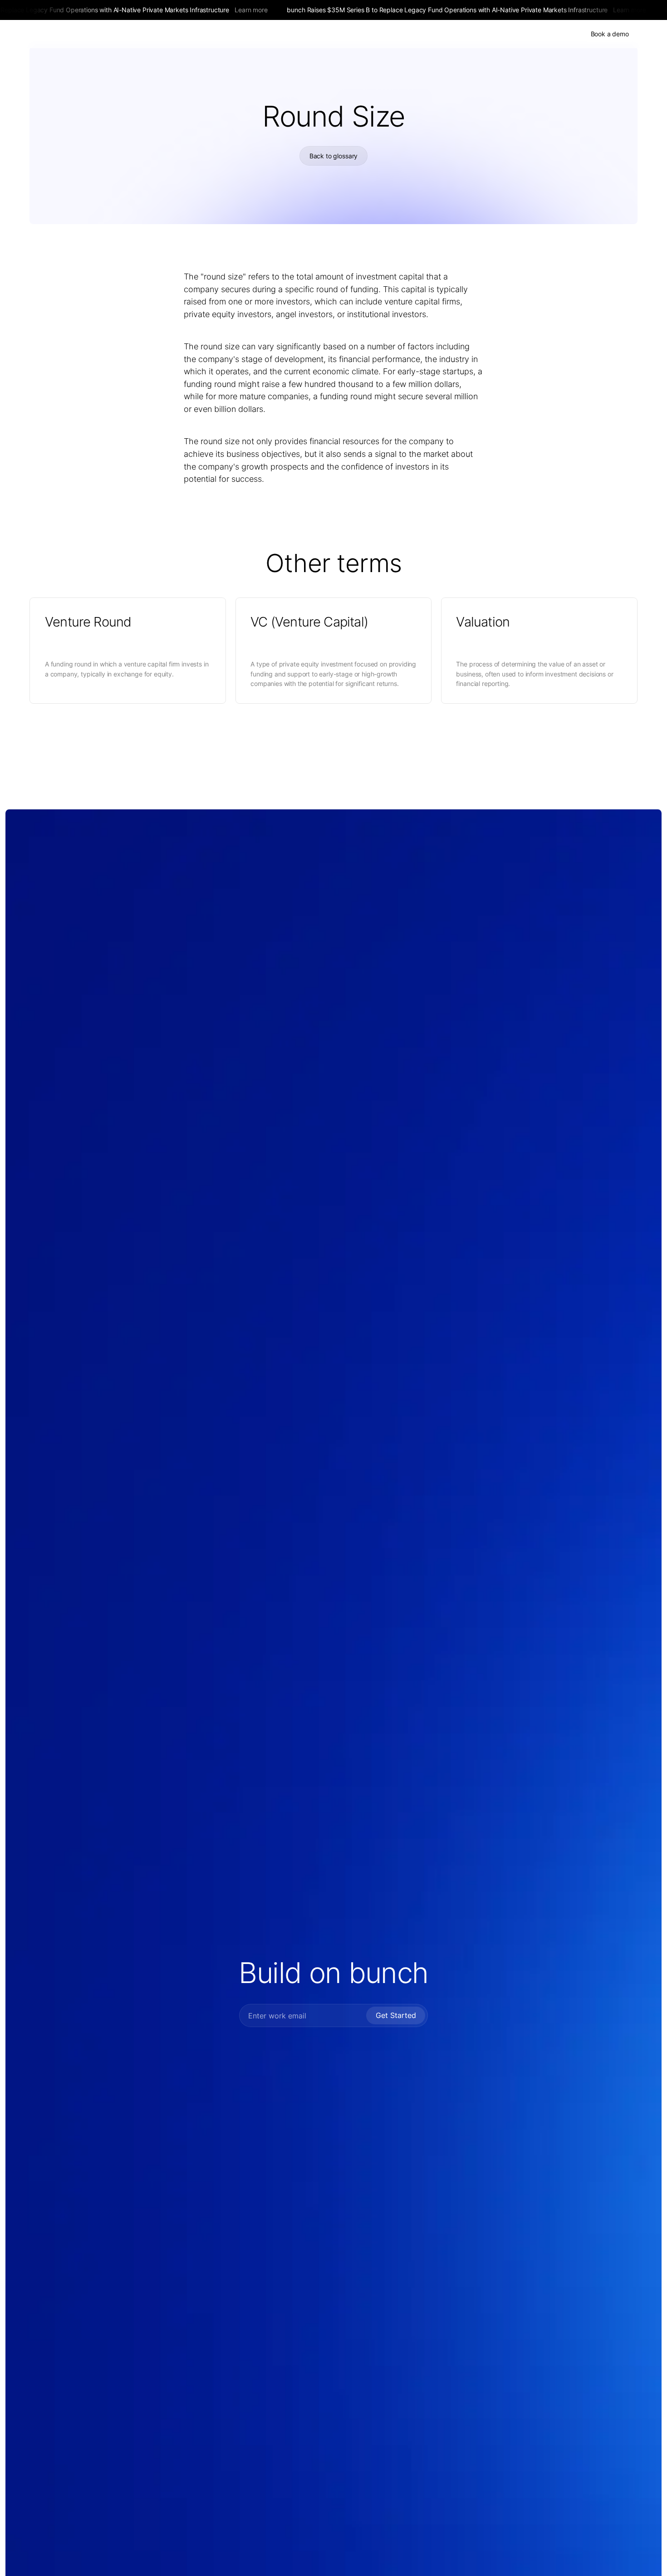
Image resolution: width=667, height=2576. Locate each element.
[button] (390, 34)
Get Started (396, 2015)
